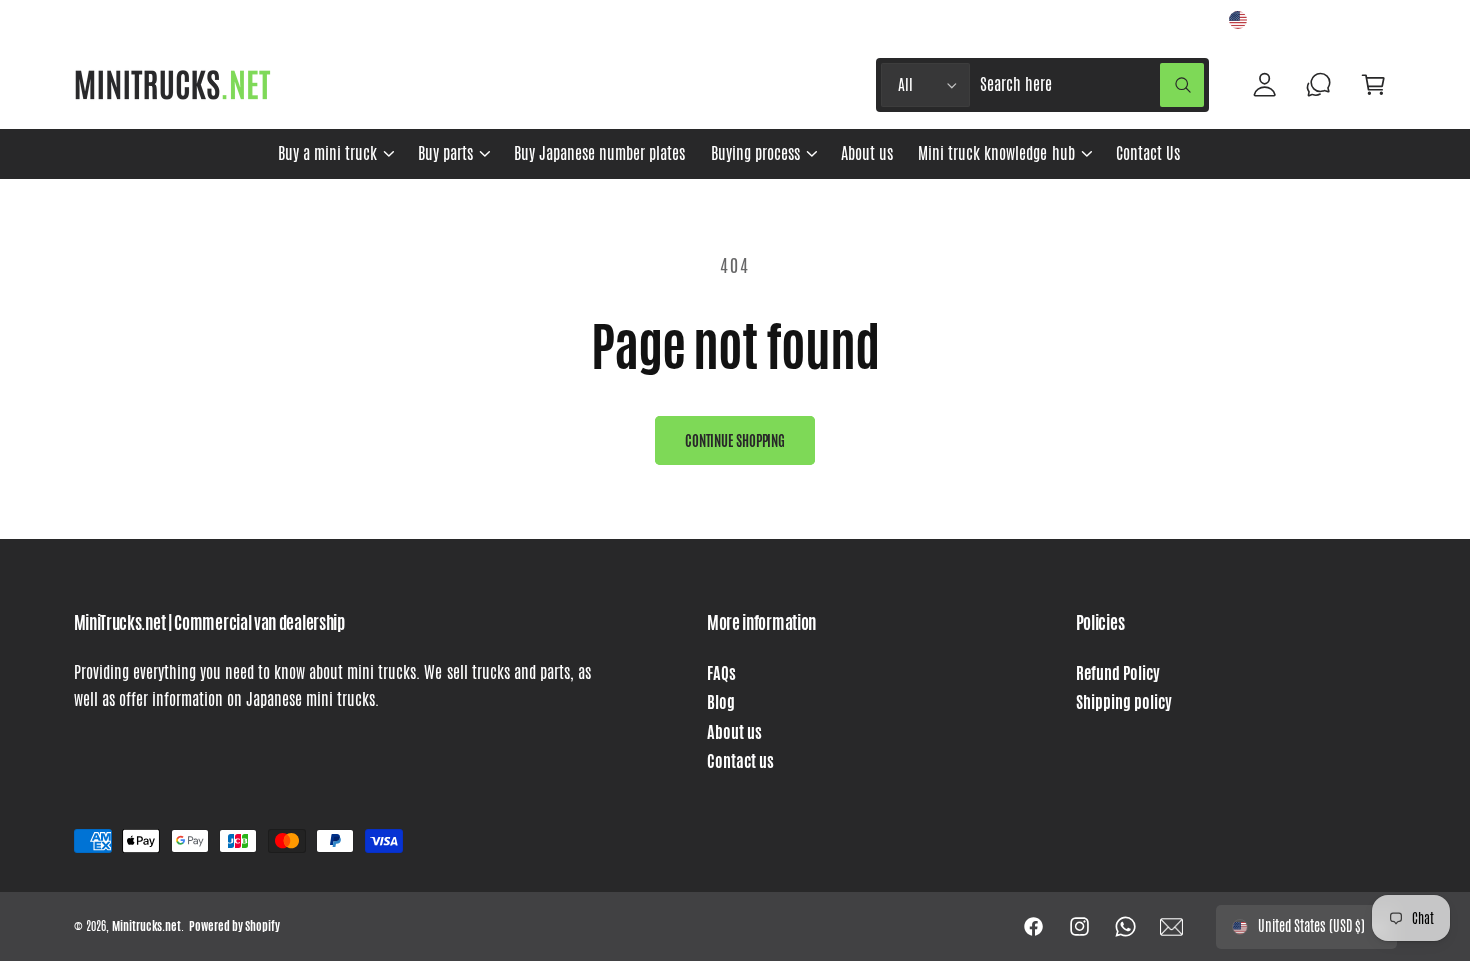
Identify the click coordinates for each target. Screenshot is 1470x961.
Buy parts (445, 153)
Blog (721, 702)
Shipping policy (1124, 702)
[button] (335, 154)
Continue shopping (735, 441)
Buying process (755, 153)
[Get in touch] (1319, 85)
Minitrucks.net (146, 926)
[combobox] (1092, 85)
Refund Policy (1118, 673)
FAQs (721, 673)
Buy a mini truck (327, 153)
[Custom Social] (1172, 927)
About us (734, 732)
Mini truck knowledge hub (996, 153)
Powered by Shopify (234, 926)
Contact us (740, 761)
